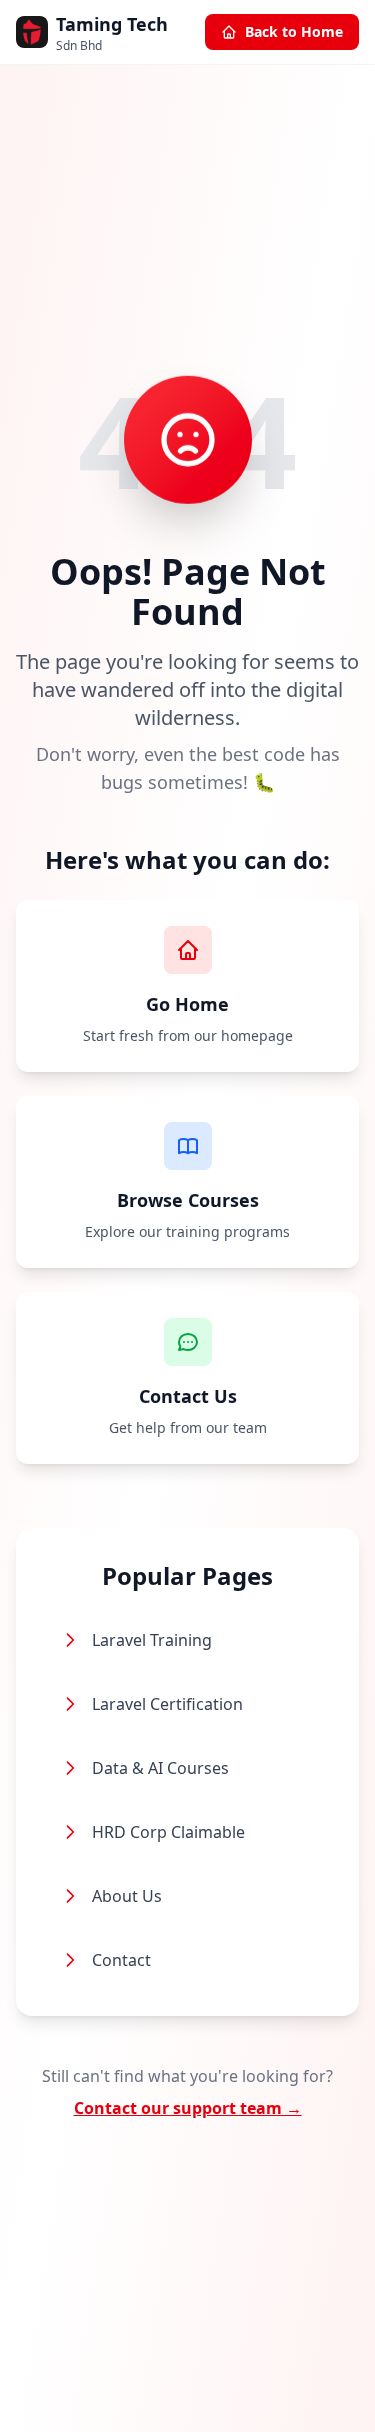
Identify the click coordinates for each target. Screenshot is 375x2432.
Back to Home (294, 31)
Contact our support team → (188, 2108)
